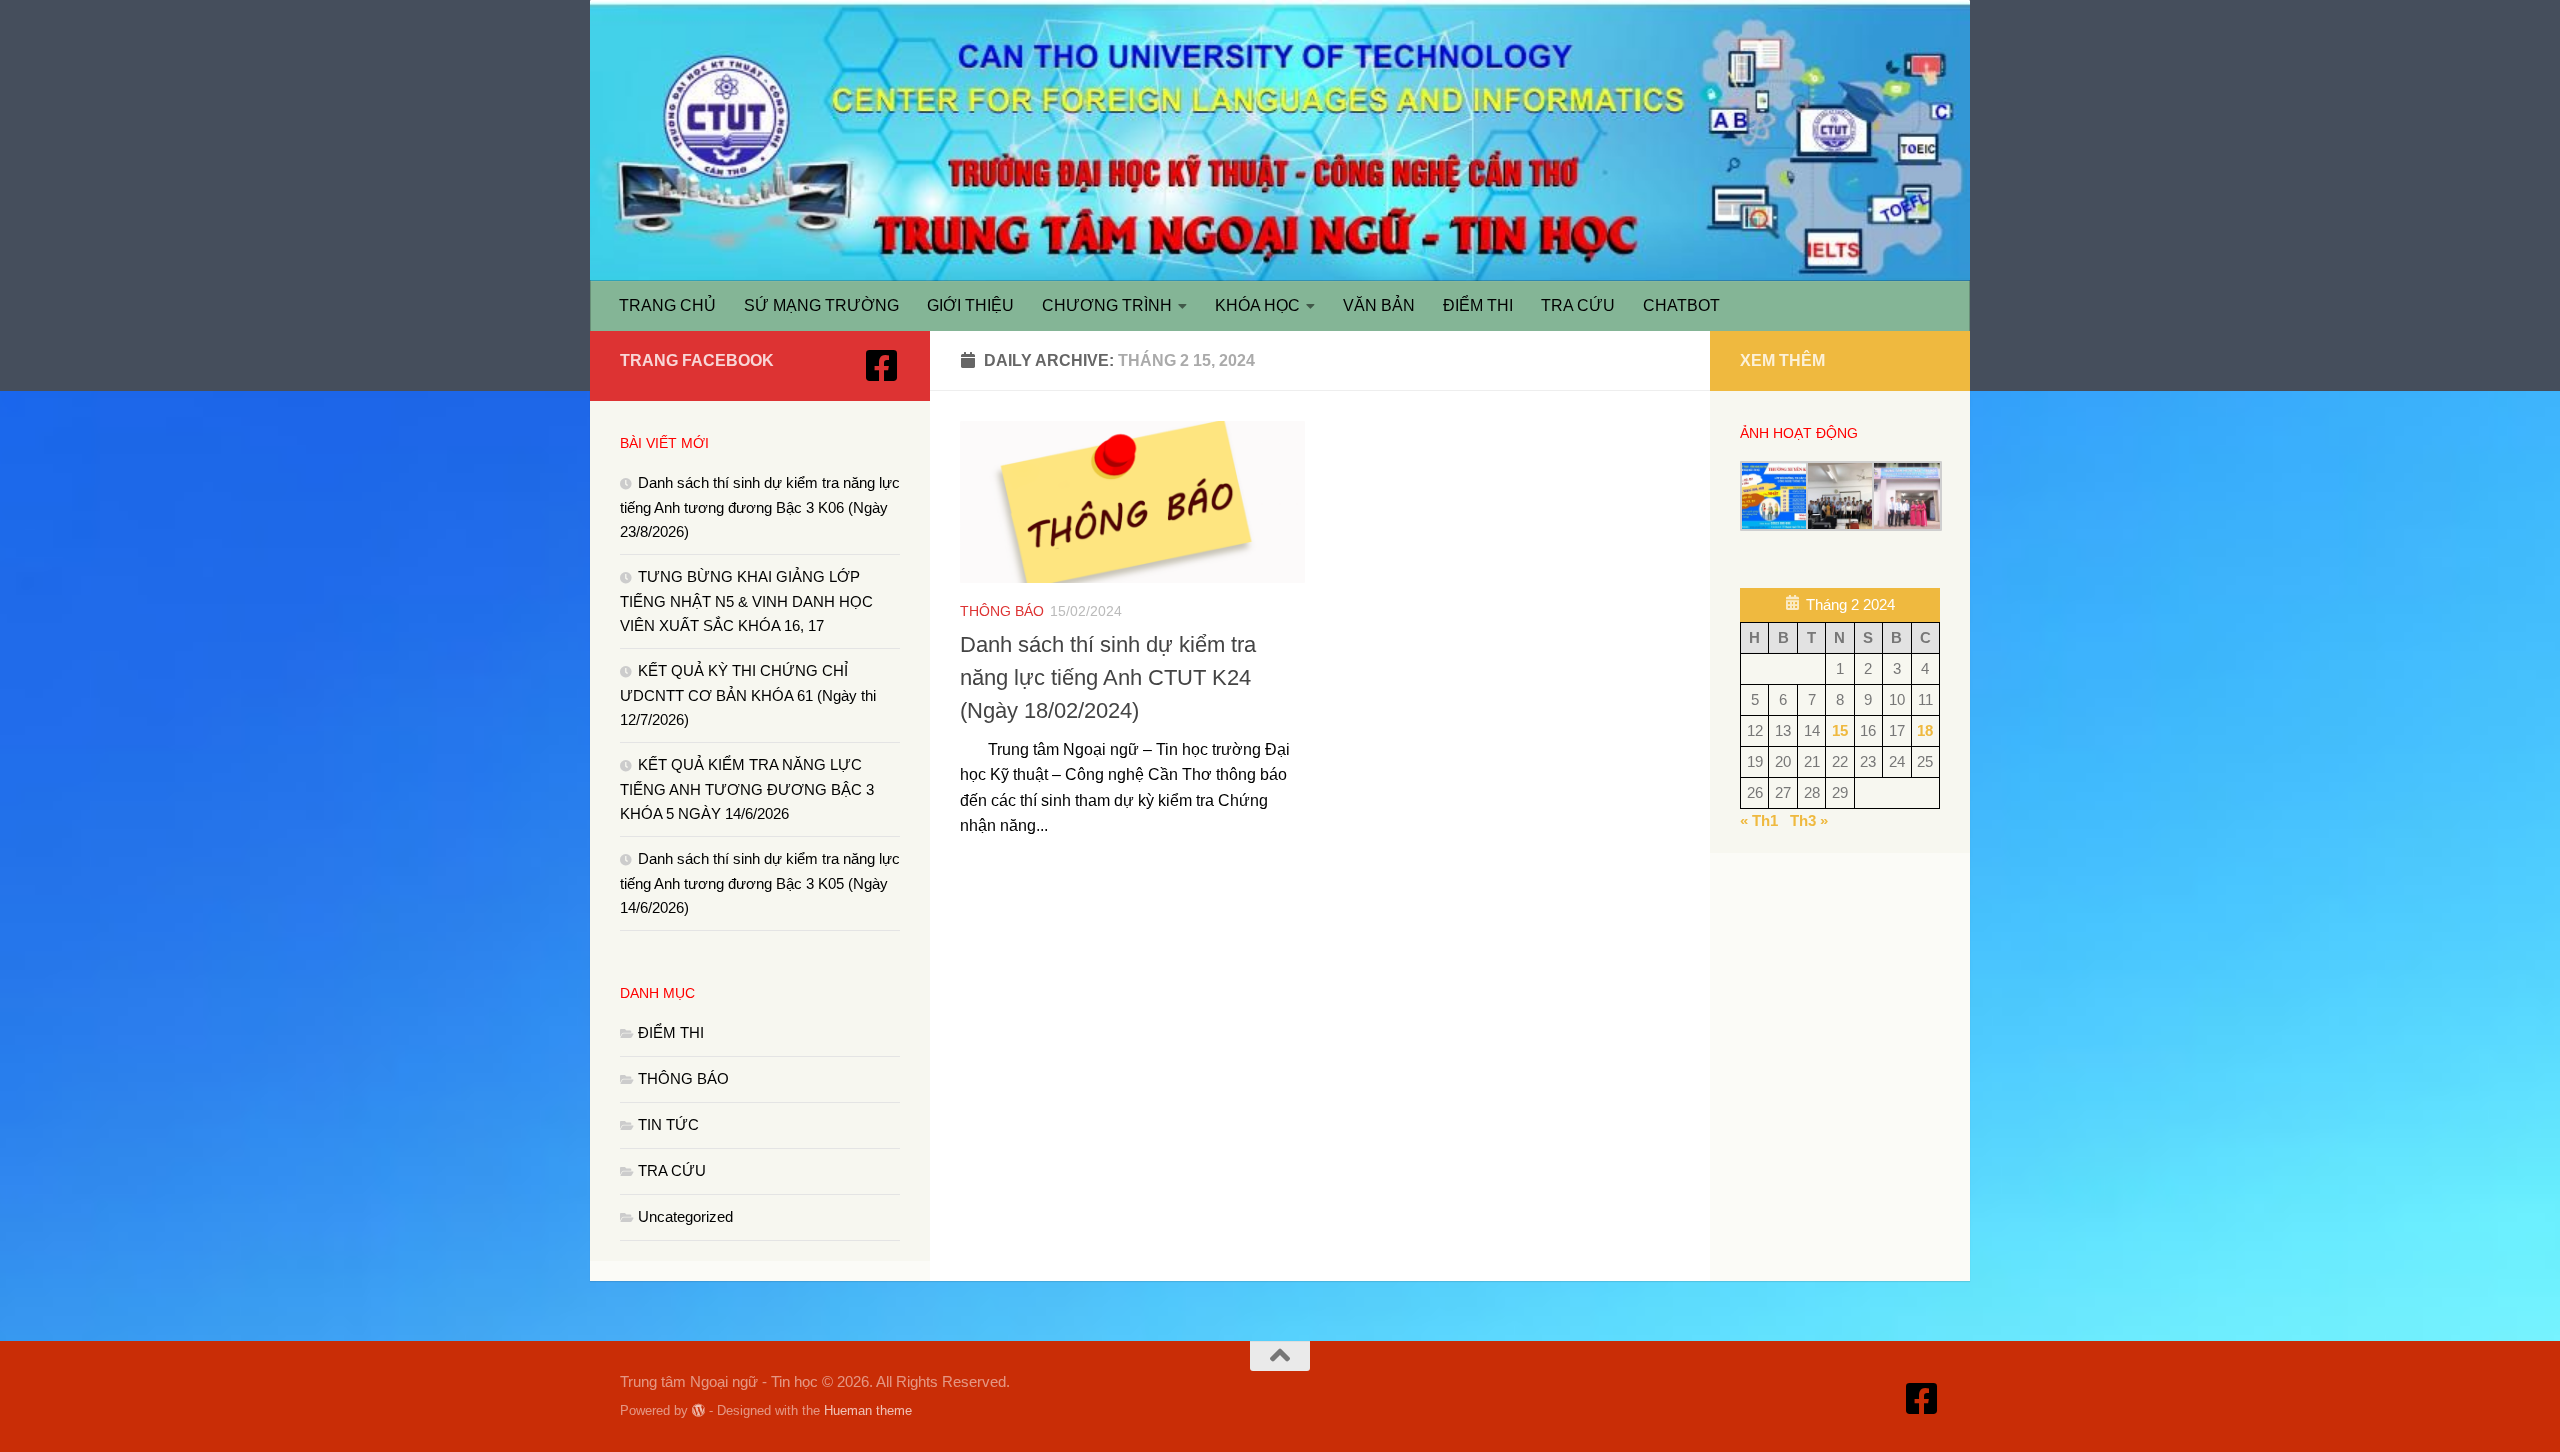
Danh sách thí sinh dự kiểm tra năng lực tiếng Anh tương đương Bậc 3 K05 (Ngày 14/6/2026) (760, 883)
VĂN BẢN (1379, 305)
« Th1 (1759, 820)
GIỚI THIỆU (970, 305)
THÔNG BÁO (1002, 611)
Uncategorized (685, 1216)
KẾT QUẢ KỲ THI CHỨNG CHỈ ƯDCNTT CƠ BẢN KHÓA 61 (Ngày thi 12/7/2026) (748, 695)
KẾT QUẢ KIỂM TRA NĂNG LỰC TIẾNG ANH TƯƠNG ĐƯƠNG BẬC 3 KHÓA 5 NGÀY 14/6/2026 (747, 789)
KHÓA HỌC (1257, 305)
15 (1840, 730)
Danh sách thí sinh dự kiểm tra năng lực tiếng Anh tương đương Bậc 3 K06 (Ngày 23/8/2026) (760, 507)
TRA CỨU (1578, 305)
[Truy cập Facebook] (882, 366)
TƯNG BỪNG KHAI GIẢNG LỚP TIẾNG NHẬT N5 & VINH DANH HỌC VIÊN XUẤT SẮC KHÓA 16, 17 (746, 601)
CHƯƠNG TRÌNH (1107, 305)
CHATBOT (1681, 305)
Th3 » (1809, 820)
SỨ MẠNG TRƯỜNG (821, 305)
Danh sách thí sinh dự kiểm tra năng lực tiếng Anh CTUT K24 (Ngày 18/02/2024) (1108, 677)
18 (1925, 730)
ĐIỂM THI (1478, 305)
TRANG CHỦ (667, 305)
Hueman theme (868, 1410)
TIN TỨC (668, 1124)
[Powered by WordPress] (698, 1410)
